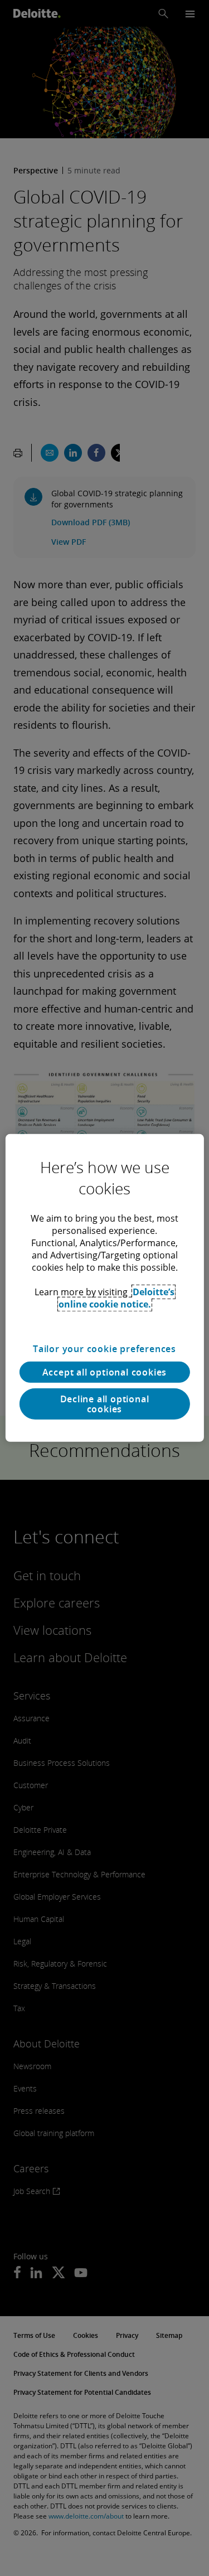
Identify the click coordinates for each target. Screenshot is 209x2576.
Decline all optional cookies (105, 1404)
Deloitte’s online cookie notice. (117, 1298)
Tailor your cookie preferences (104, 1349)
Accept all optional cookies (105, 1372)
